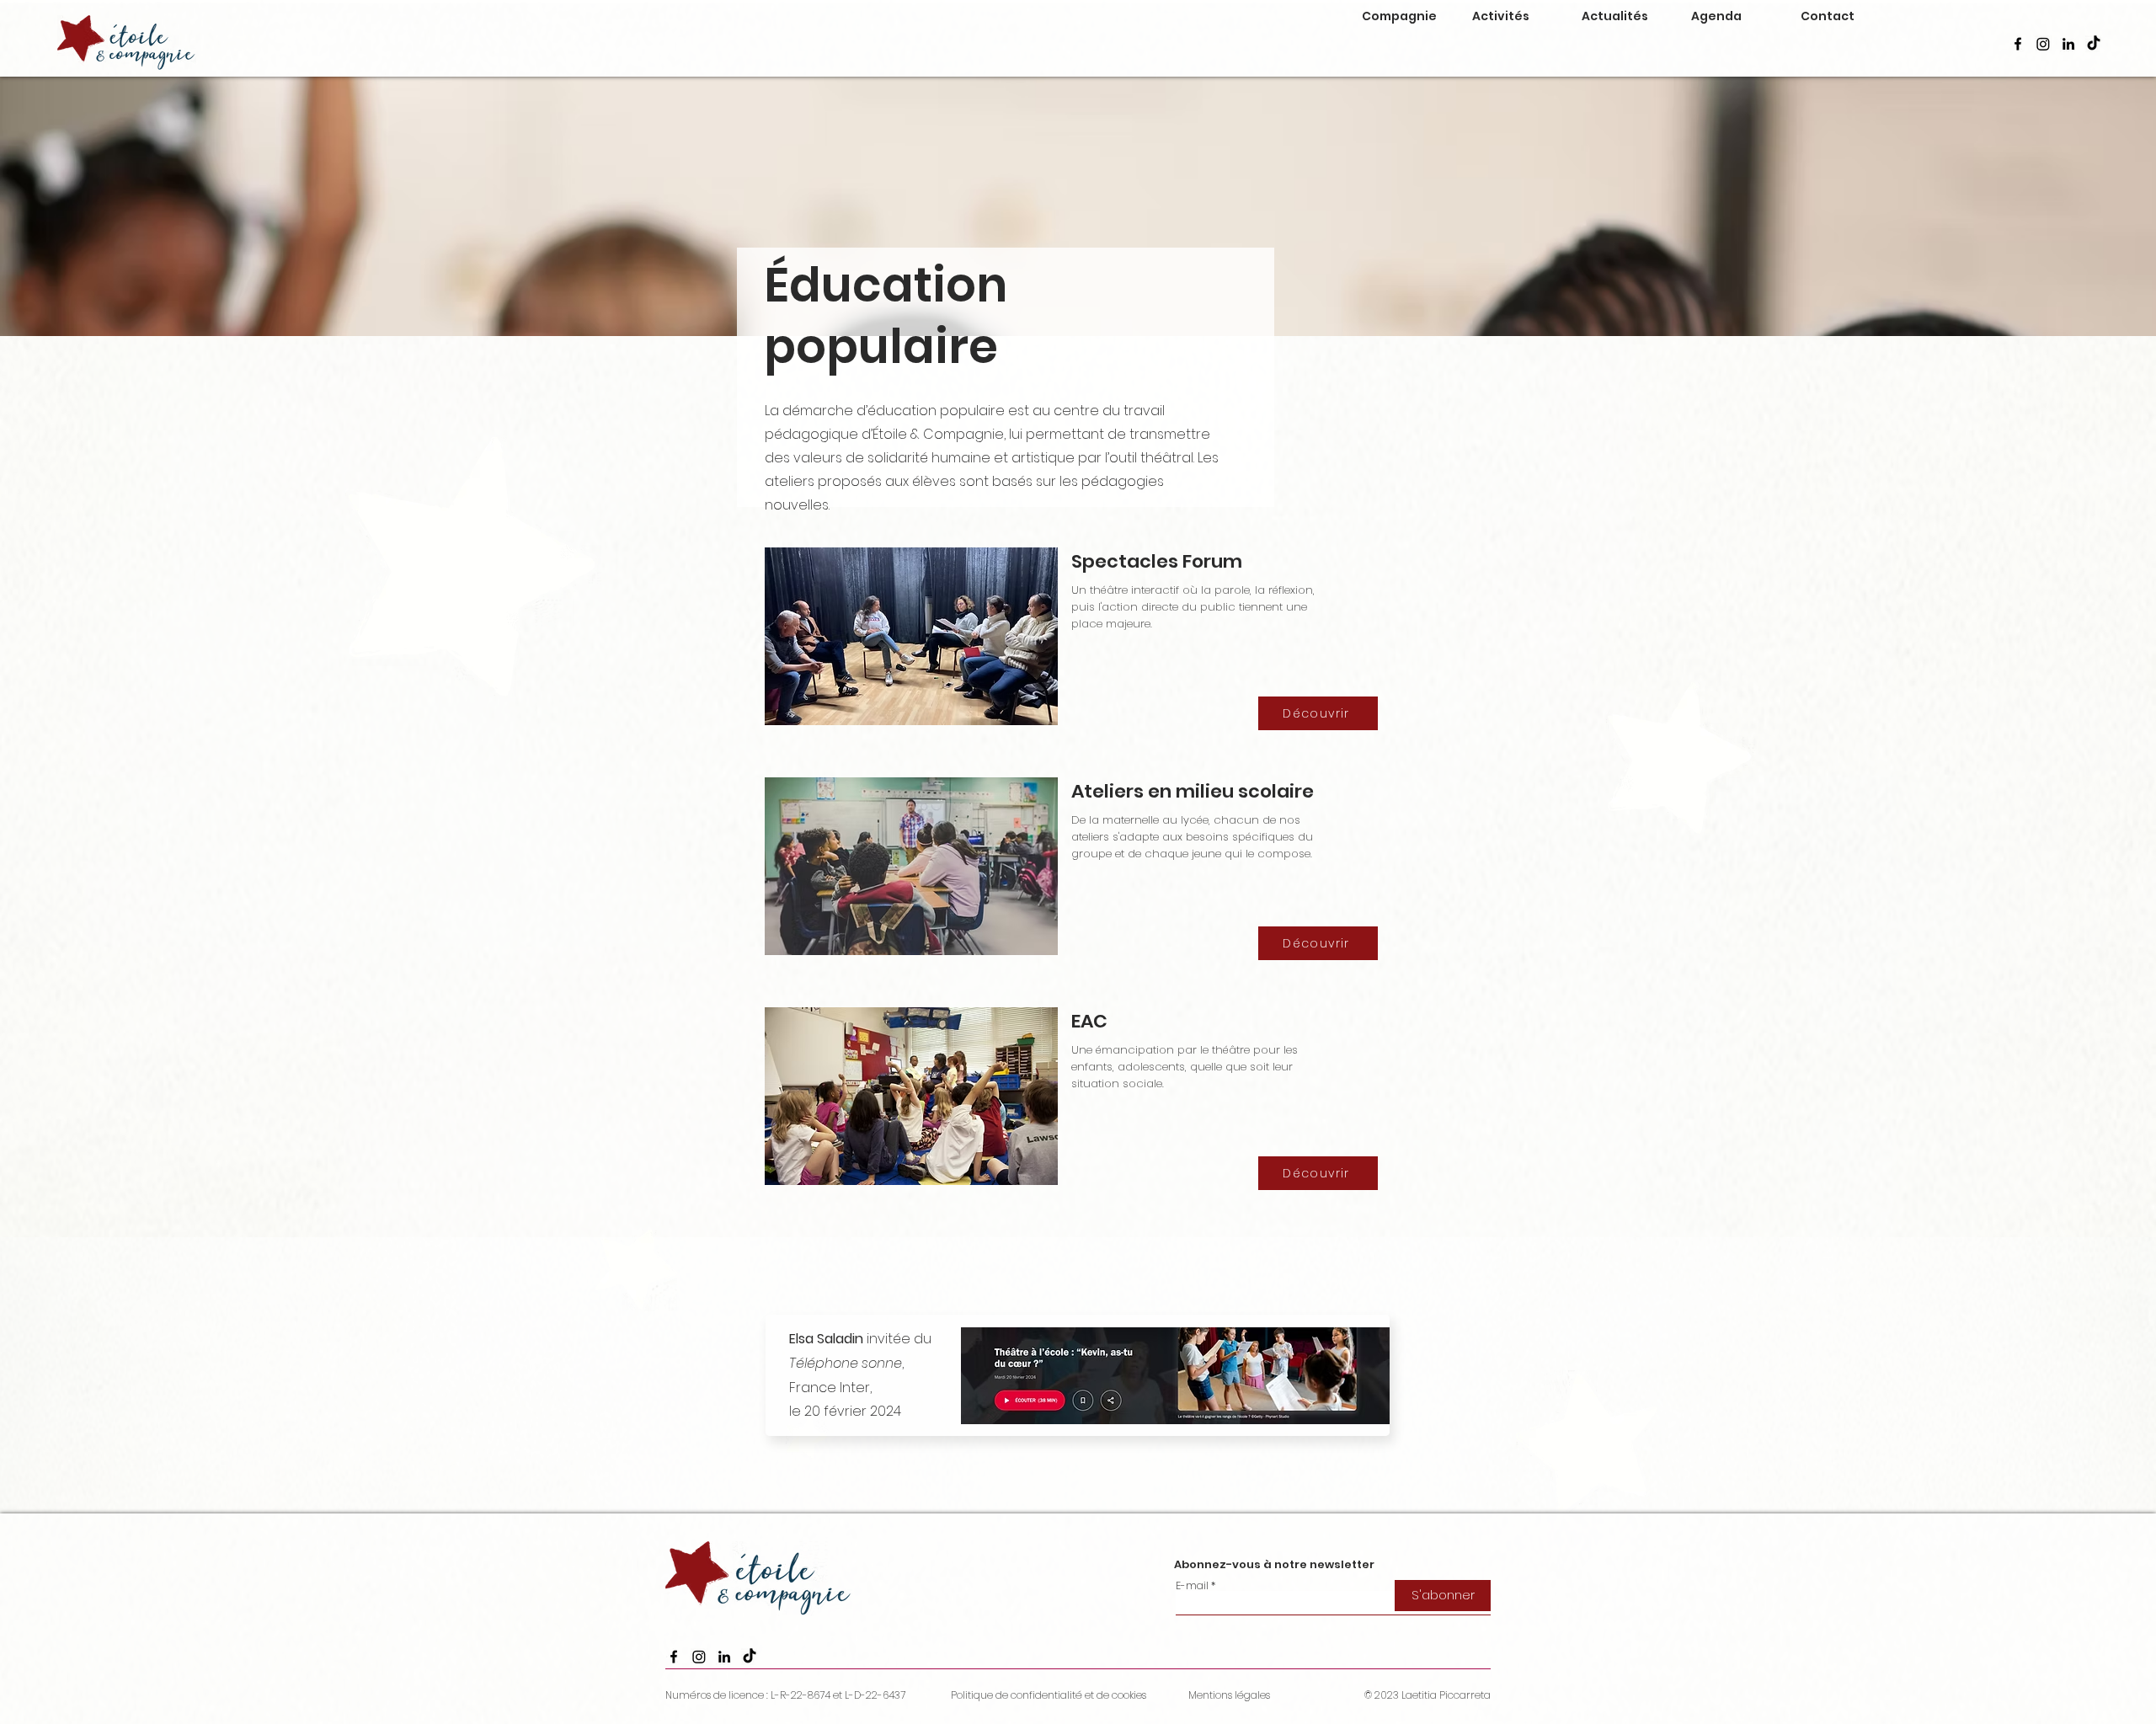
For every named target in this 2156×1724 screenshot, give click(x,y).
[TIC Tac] (2094, 44)
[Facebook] (2018, 44)
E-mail (1192, 1586)
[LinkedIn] (2068, 44)
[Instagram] (2043, 44)
